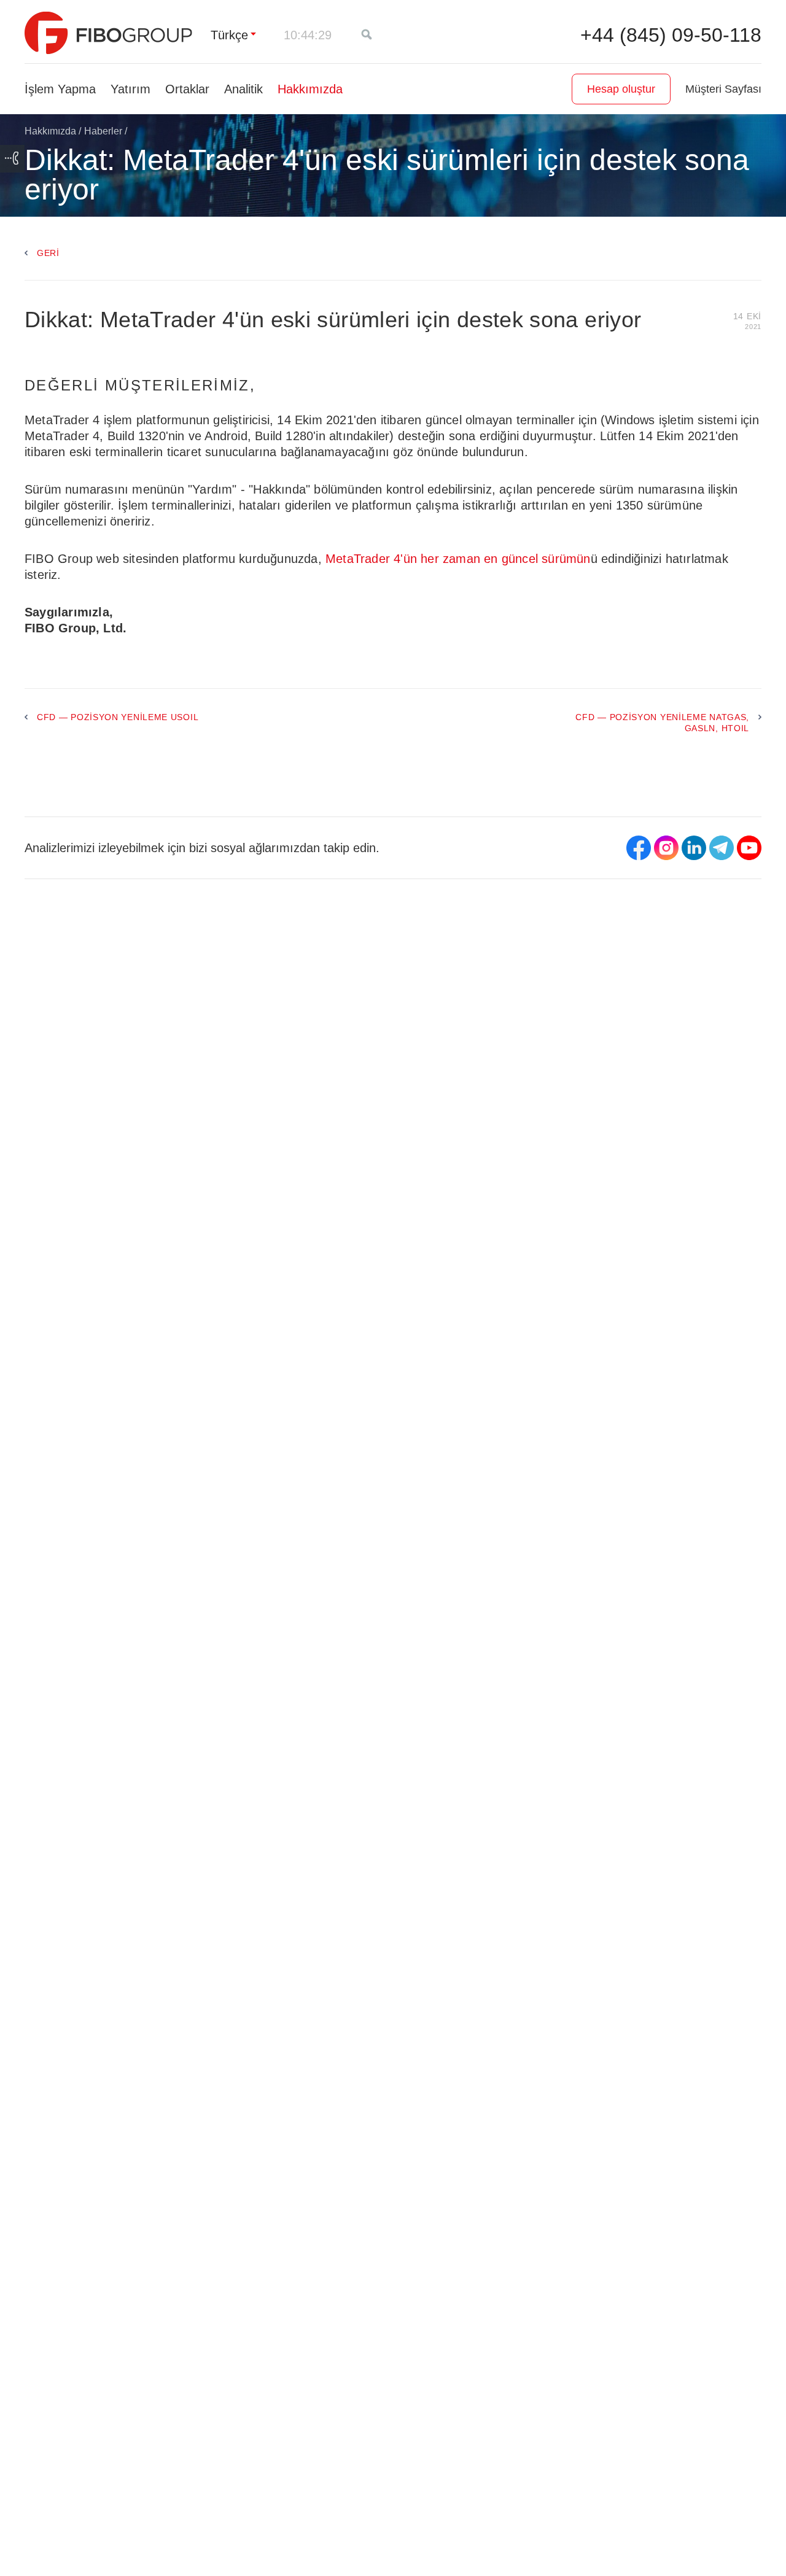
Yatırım (130, 89)
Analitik (243, 89)
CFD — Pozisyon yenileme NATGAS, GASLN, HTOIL (662, 723)
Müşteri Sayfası (723, 89)
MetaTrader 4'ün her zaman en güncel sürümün (458, 559)
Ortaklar (187, 89)
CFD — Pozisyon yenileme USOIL (118, 717)
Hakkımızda (310, 89)
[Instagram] (666, 848)
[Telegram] (722, 848)
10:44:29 (308, 35)
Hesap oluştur (621, 89)
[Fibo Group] (108, 33)
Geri (48, 253)
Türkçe (229, 35)
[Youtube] (749, 848)
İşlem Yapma (60, 89)
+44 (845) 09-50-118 (671, 35)
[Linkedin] (694, 848)
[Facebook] (639, 848)
